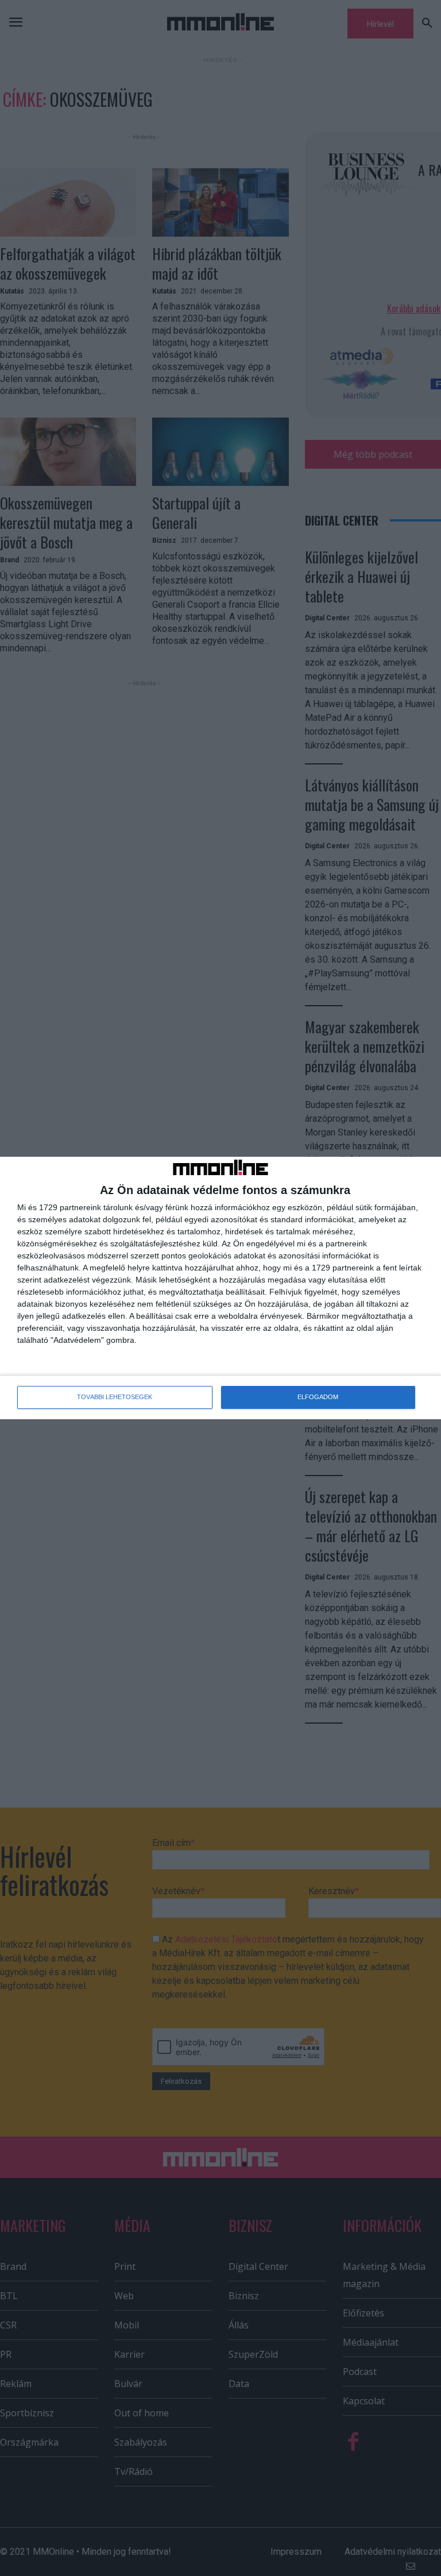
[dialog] (220, 1288)
